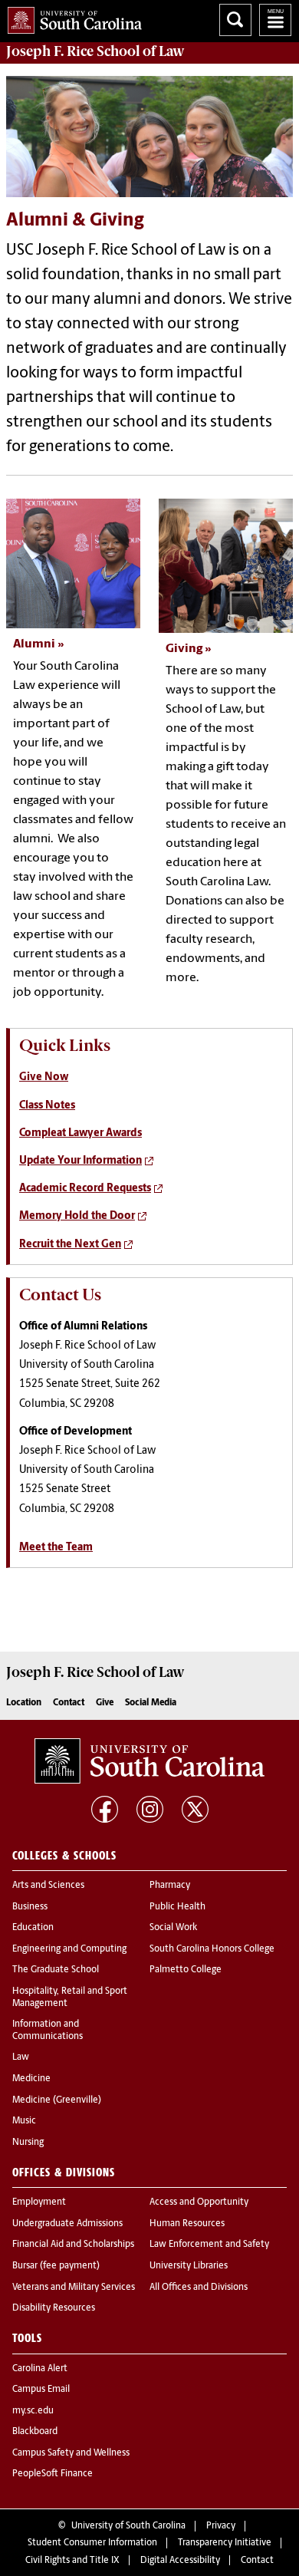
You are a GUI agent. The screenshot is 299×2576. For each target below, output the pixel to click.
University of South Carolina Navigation (275, 20)
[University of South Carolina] (149, 1761)
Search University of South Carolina (235, 20)
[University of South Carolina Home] (71, 17)
